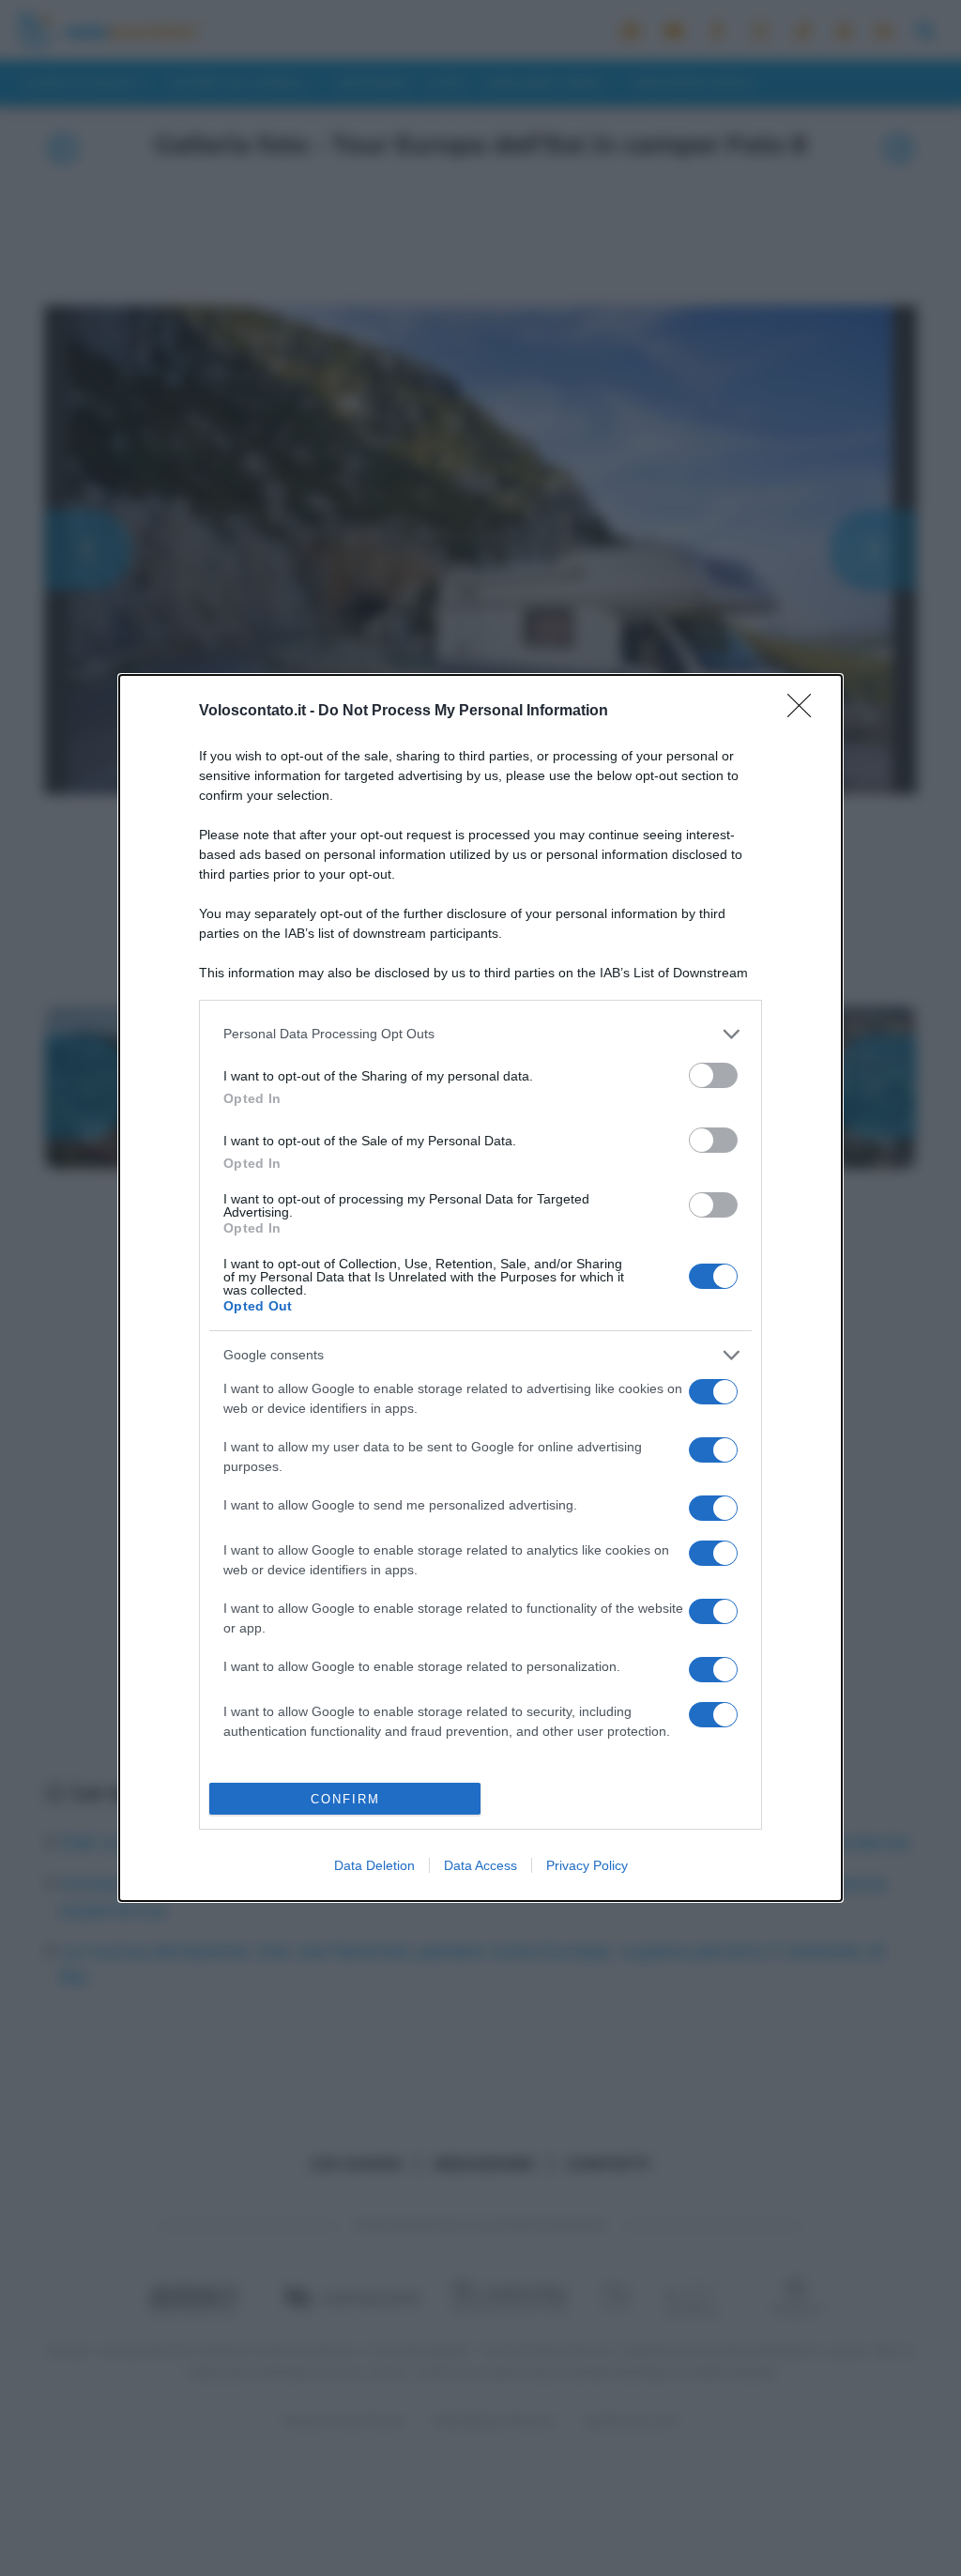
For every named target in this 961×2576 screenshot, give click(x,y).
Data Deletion (374, 1865)
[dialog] (480, 1288)
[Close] (805, 712)
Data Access (480, 1865)
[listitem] (480, 1034)
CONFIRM (345, 1799)
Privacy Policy (587, 1865)
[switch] (713, 1075)
